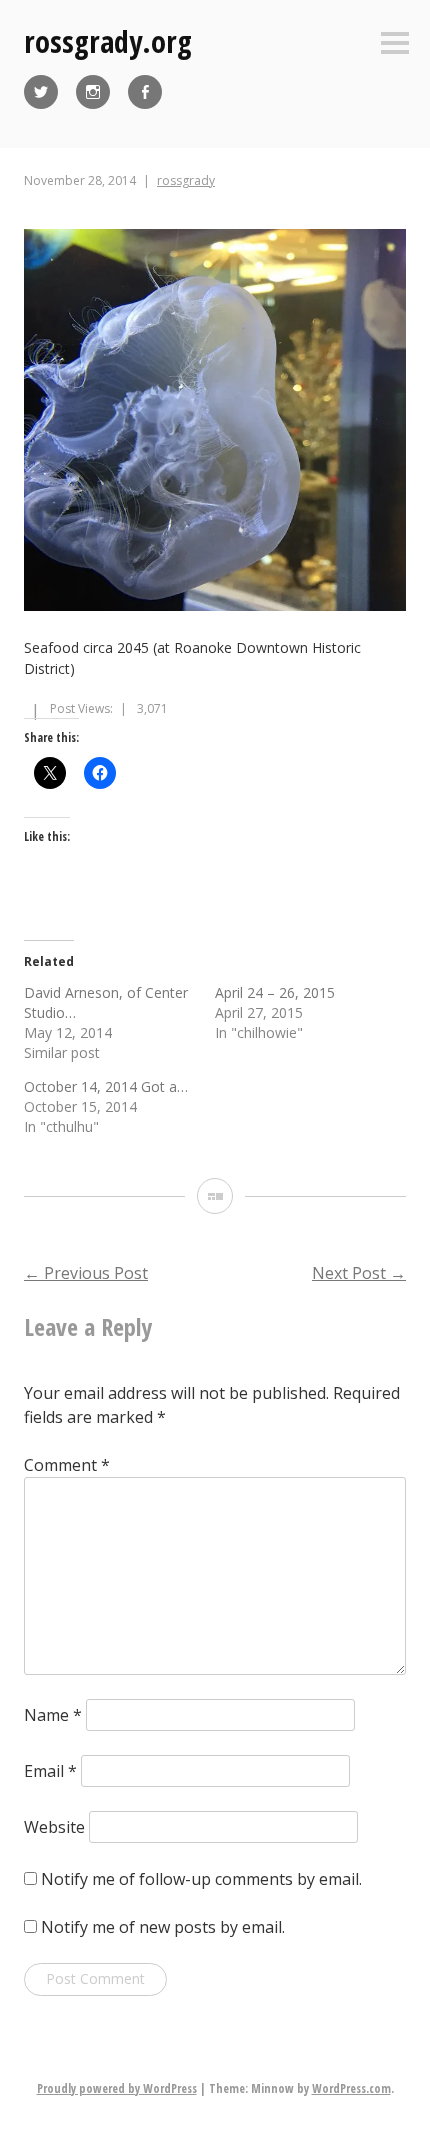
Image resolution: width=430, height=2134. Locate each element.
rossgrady (186, 180)
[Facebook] (145, 92)
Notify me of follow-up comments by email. (201, 1879)
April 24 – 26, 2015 (275, 992)
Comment (67, 1465)
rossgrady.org (108, 41)
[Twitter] (41, 92)
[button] (215, 422)
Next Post (359, 1273)
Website (54, 1827)
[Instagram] (93, 92)
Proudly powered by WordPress (117, 2088)
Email (50, 1771)
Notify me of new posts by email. (163, 1927)
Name (53, 1715)
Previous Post (86, 1273)
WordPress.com (351, 2088)
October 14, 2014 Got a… (106, 1086)
